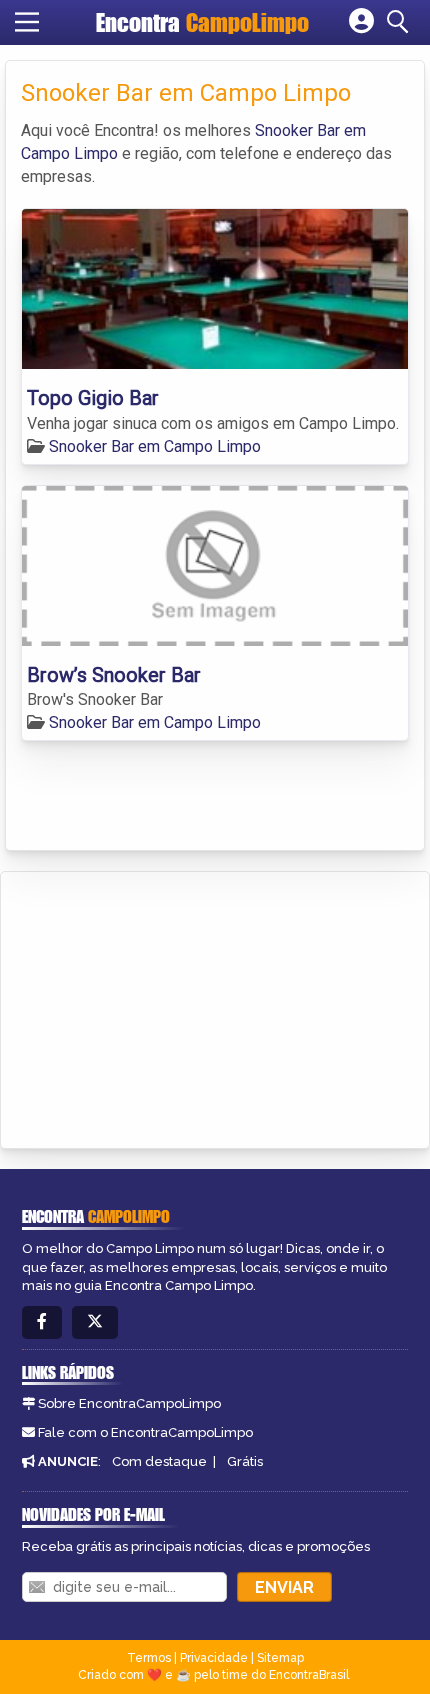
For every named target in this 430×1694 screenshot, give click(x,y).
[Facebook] (42, 1322)
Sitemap (280, 1658)
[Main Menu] (27, 22)
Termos (149, 1658)
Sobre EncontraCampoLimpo (129, 1403)
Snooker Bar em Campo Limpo (155, 446)
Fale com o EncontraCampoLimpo (145, 1432)
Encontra (202, 22)
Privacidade (214, 1658)
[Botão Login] (361, 22)
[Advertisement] (166, 1007)
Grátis (245, 1461)
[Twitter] (95, 1322)
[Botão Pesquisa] (401, 22)
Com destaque (159, 1461)
